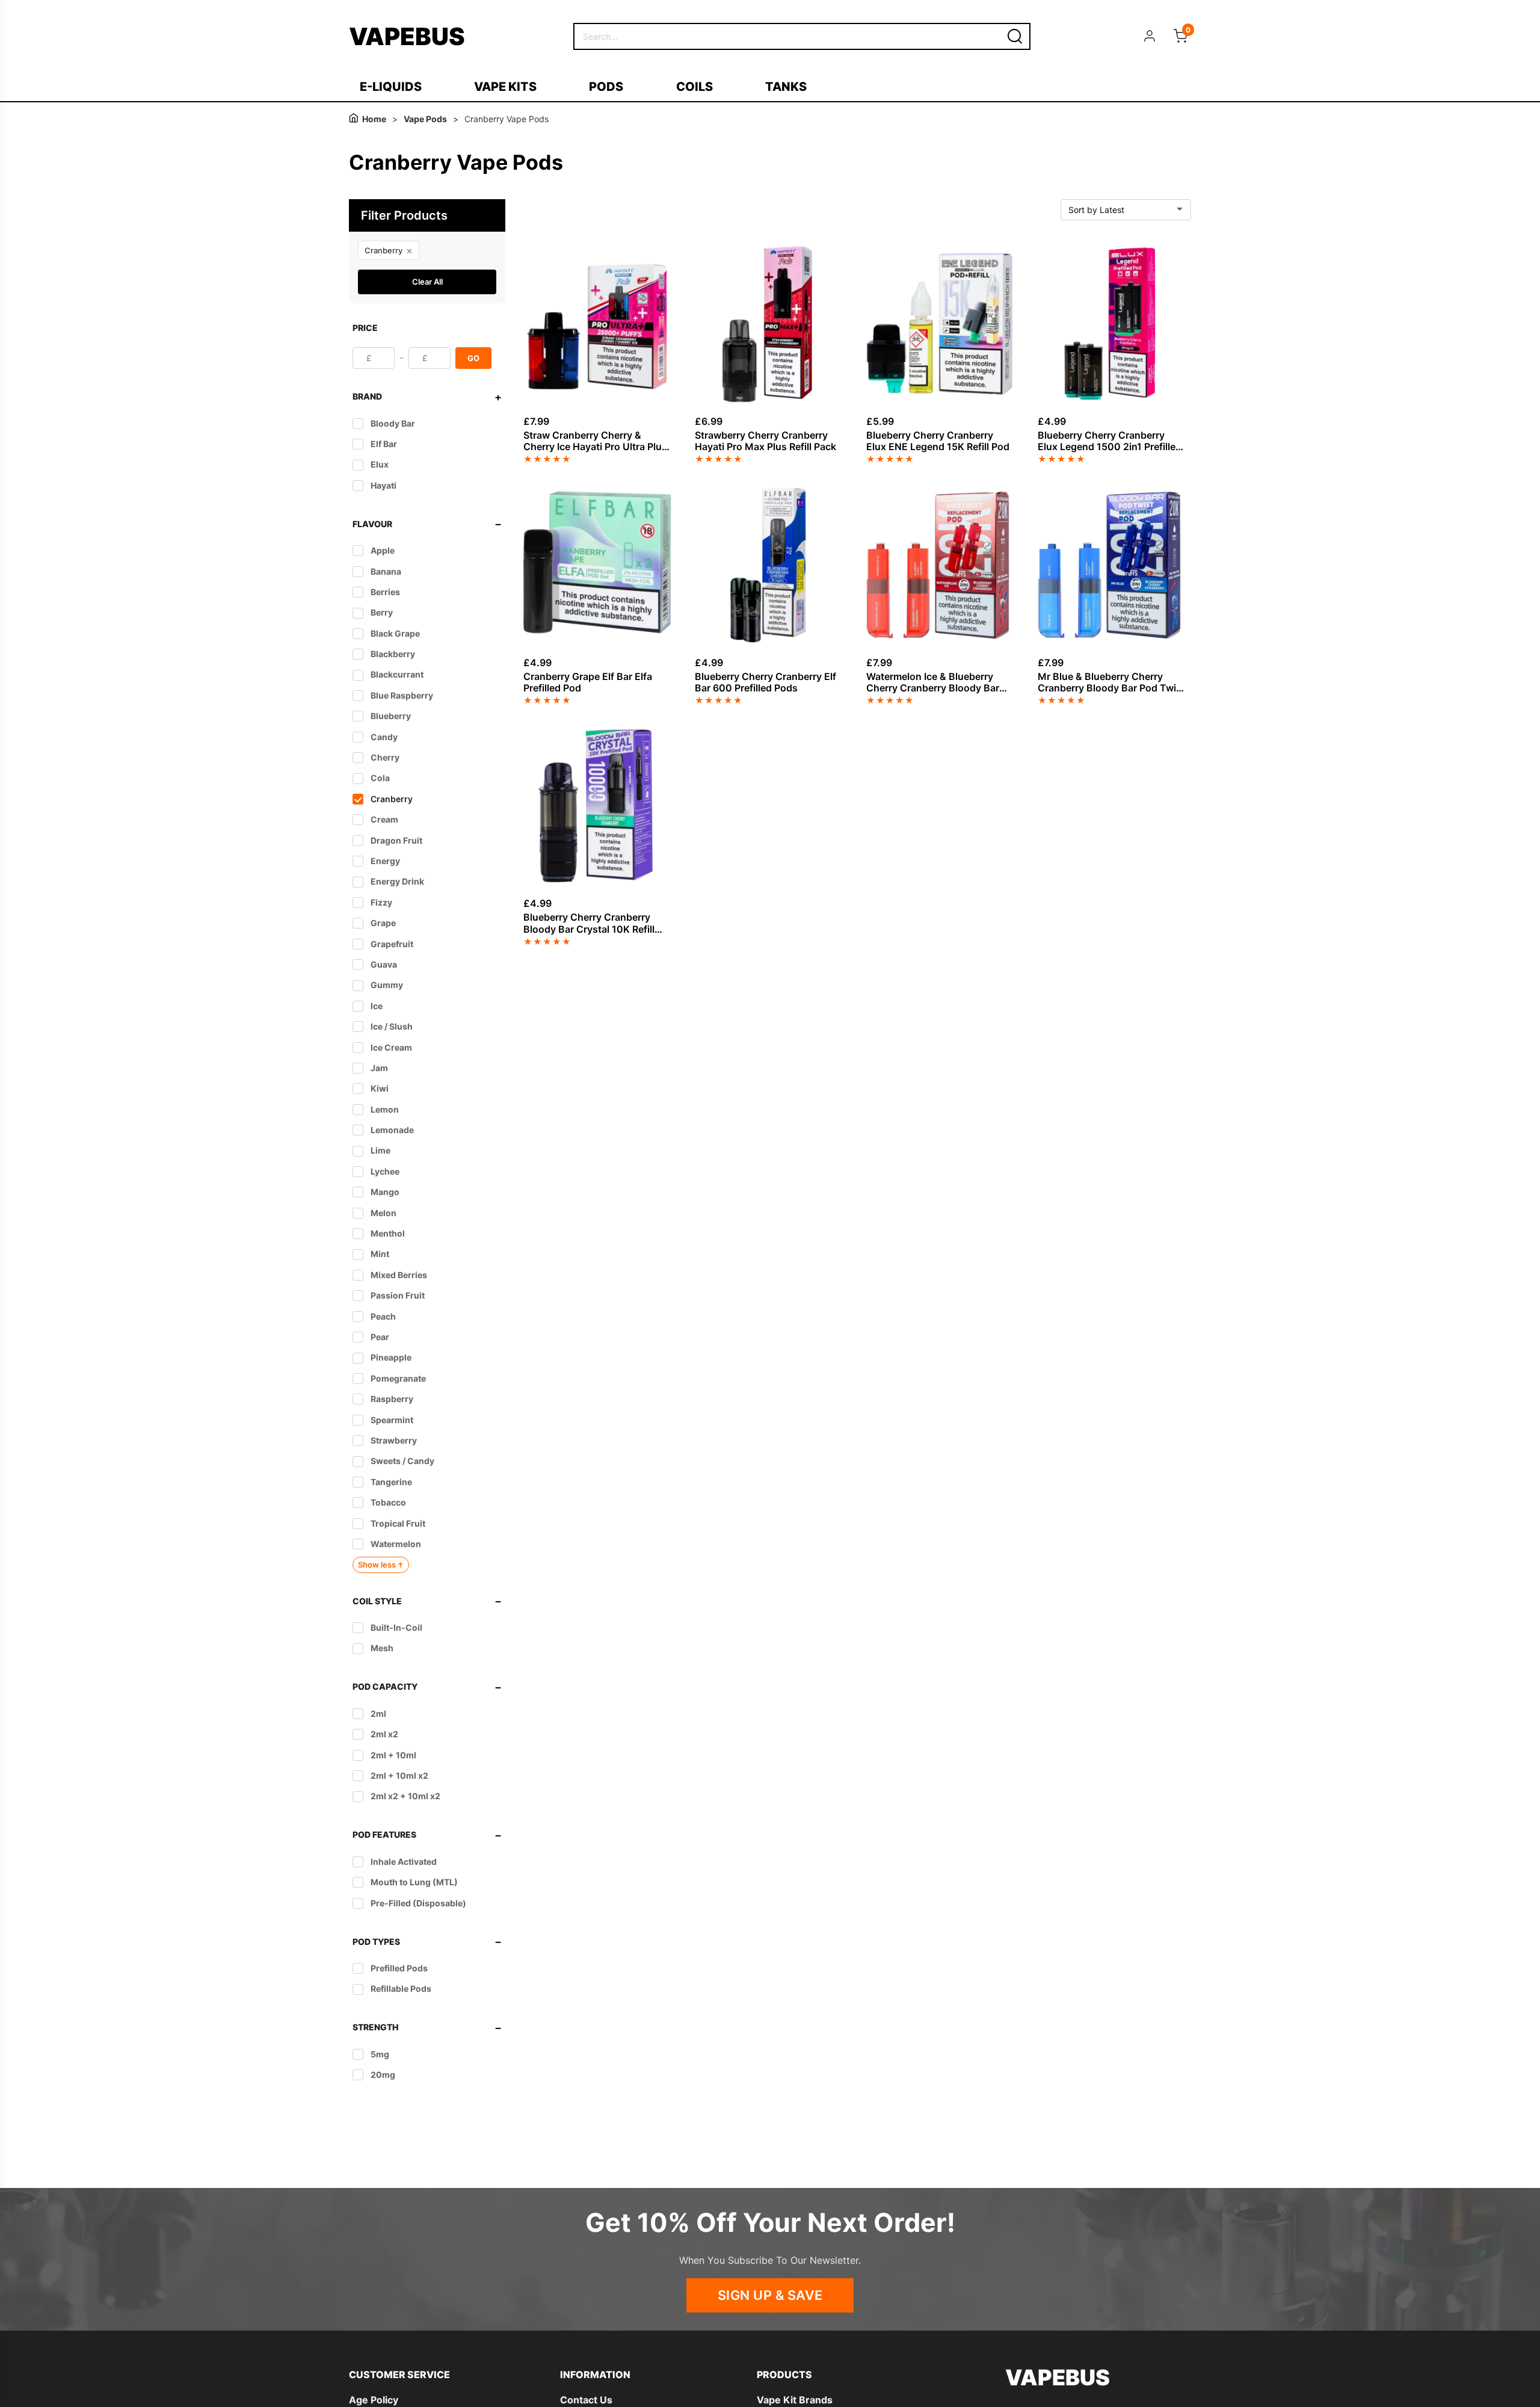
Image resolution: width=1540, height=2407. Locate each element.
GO (473, 358)
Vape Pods (425, 119)
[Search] (1015, 36)
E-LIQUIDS (391, 87)
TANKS (786, 87)
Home (374, 119)
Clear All (427, 282)
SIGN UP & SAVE (770, 2295)
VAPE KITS (505, 87)
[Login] (1150, 36)
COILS (695, 87)
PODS (606, 87)
